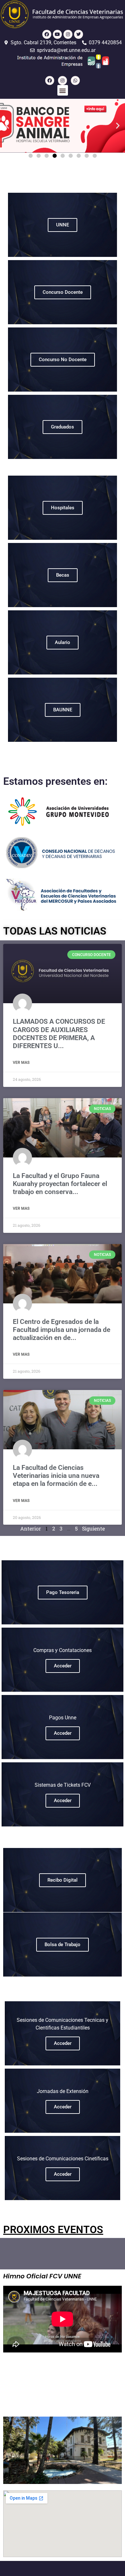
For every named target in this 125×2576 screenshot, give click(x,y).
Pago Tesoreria (63, 1592)
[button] (63, 90)
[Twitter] (79, 34)
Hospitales (63, 508)
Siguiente (93, 1528)
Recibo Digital (63, 1880)
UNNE (63, 225)
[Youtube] (57, 34)
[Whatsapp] (75, 80)
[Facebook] (47, 34)
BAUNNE (63, 710)
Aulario (63, 642)
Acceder (63, 1666)
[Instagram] (68, 34)
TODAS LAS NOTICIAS (55, 931)
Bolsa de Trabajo (63, 1945)
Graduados (63, 427)
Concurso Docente (63, 292)
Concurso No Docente (63, 360)
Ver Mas (21, 1063)
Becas (63, 575)
